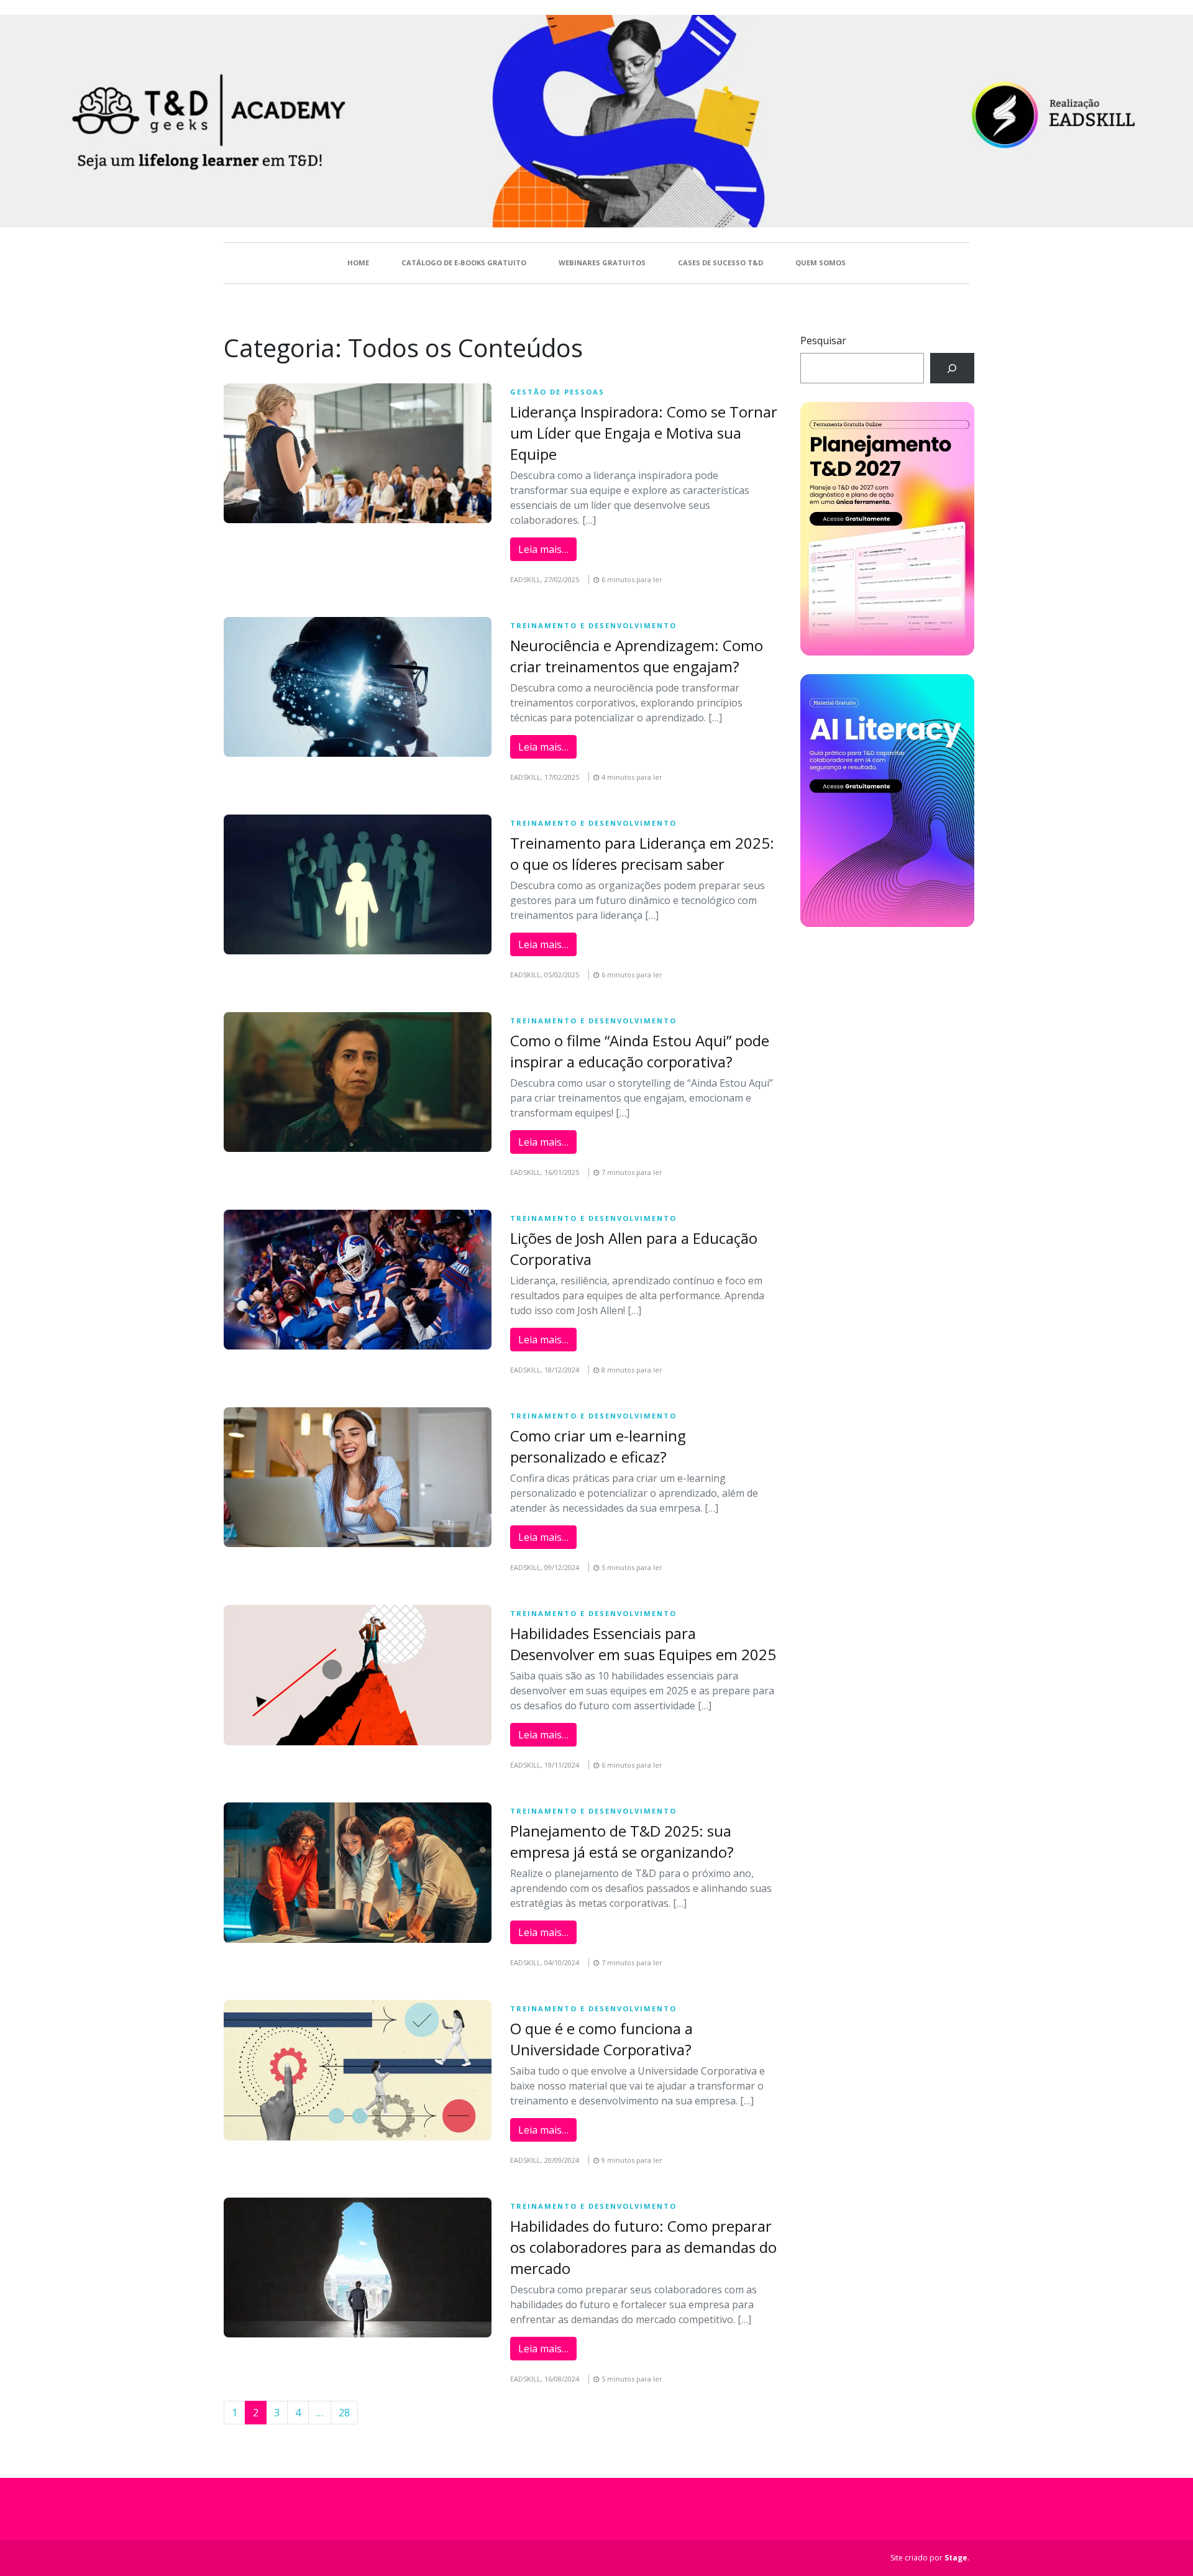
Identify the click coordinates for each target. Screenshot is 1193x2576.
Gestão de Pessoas (557, 392)
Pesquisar (823, 340)
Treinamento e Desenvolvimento (593, 625)
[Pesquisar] (952, 368)
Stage (956, 2558)
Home (358, 263)
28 (344, 2413)
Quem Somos (820, 263)
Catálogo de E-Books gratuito (464, 263)
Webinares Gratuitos (602, 263)
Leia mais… (543, 549)
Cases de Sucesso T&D (720, 263)
